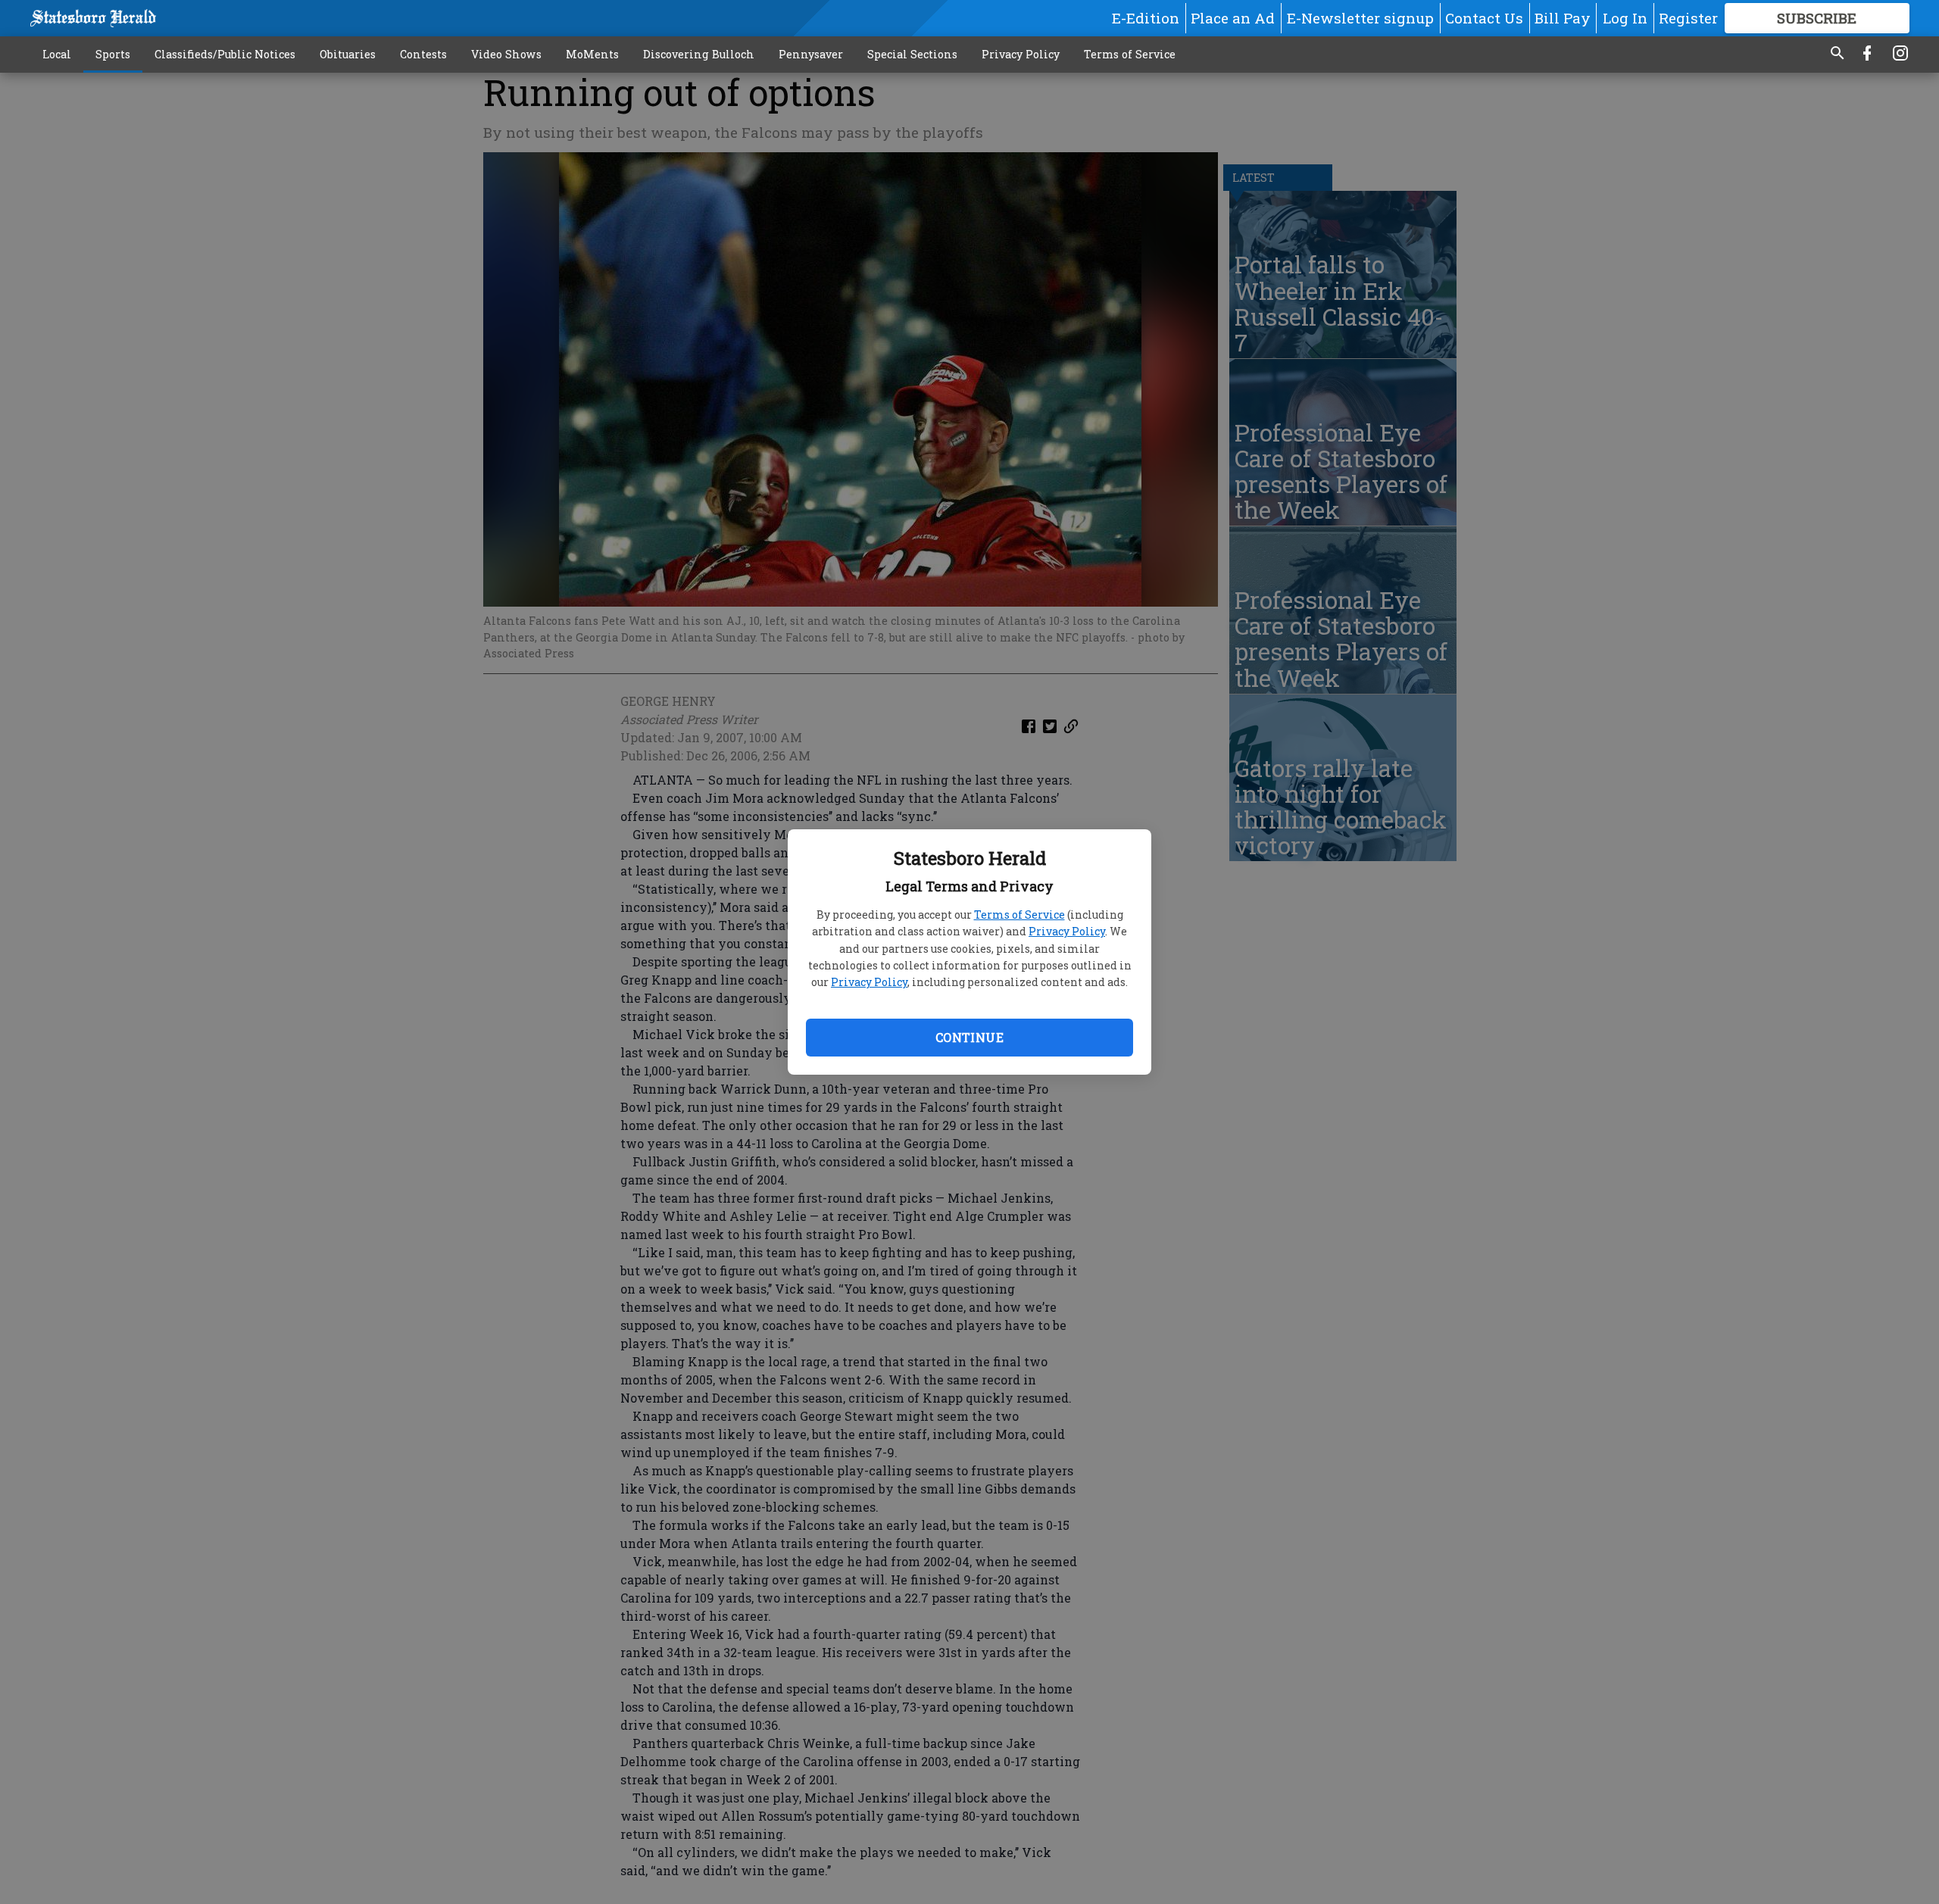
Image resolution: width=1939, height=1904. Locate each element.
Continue (969, 1037)
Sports (113, 54)
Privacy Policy (1067, 931)
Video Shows (506, 54)
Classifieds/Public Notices (225, 54)
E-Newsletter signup (1360, 18)
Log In (1625, 18)
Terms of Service (1019, 915)
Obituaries (348, 54)
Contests (423, 54)
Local (57, 54)
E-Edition (1146, 18)
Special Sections (912, 54)
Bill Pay (1563, 18)
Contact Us (1484, 18)
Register (1688, 18)
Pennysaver (811, 54)
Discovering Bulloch (699, 54)
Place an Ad (1233, 18)
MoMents (592, 54)
